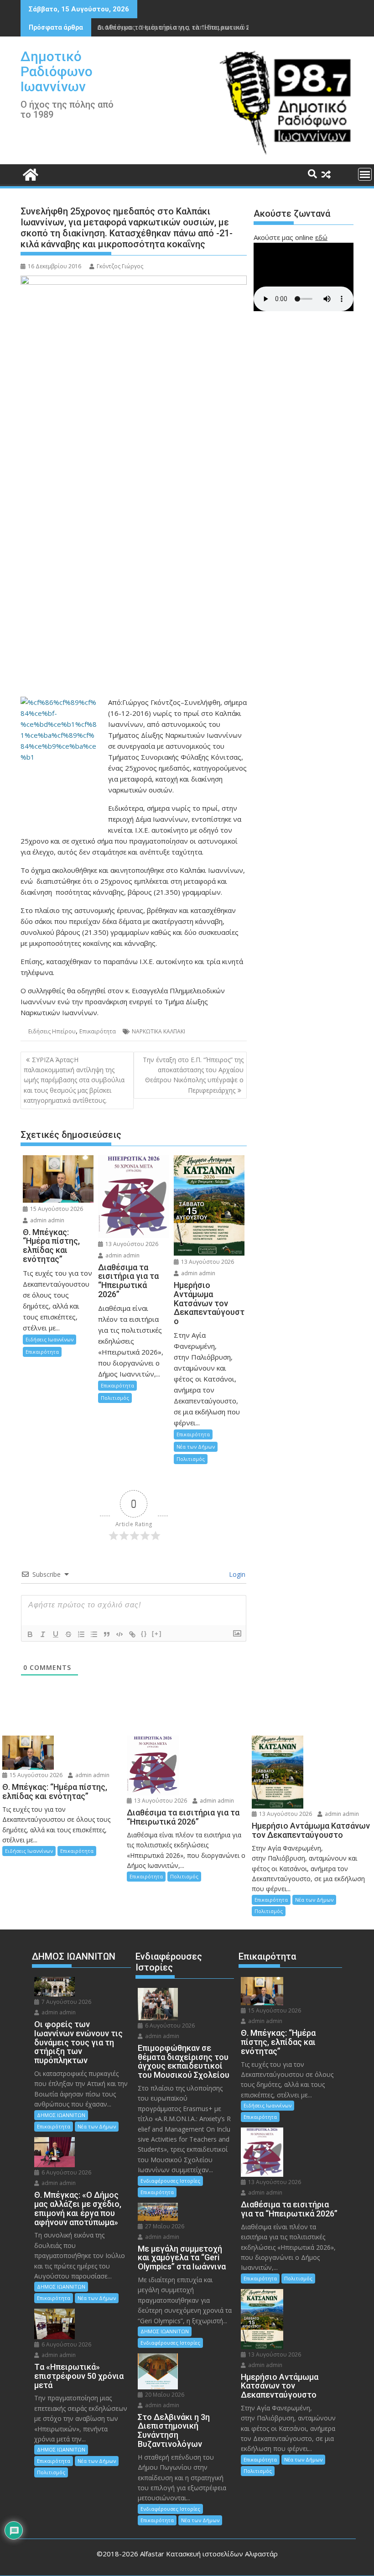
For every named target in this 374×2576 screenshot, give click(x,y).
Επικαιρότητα (98, 1031)
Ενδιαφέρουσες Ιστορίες (170, 2181)
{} (144, 1634)
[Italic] (43, 1634)
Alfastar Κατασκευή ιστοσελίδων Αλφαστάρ (209, 2554)
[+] (157, 1634)
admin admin (47, 1220)
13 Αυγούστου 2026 (131, 1244)
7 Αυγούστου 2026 (66, 2002)
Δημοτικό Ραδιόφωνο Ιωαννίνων (57, 71)
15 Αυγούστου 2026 (56, 1209)
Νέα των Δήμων (196, 1447)
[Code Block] (119, 1634)
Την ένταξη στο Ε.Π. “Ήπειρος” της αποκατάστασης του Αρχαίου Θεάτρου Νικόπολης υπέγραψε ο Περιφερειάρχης (193, 1075)
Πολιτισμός (115, 1398)
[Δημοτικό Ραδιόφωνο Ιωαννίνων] (29, 174)
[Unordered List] (94, 1634)
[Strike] (68, 1634)
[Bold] (30, 1634)
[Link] (132, 1634)
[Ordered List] (81, 1634)
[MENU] (365, 174)
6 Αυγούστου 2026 (66, 2172)
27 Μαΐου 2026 (164, 2226)
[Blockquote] (107, 1634)
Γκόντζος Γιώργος (120, 266)
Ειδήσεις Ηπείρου (52, 1031)
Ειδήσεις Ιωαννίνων (49, 1339)
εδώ (321, 237)
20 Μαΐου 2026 (164, 2395)
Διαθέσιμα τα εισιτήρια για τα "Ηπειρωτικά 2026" (180, 27)
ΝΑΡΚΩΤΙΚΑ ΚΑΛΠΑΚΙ (158, 1031)
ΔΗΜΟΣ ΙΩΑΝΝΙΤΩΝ (61, 2115)
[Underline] (56, 1634)
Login (236, 1574)
